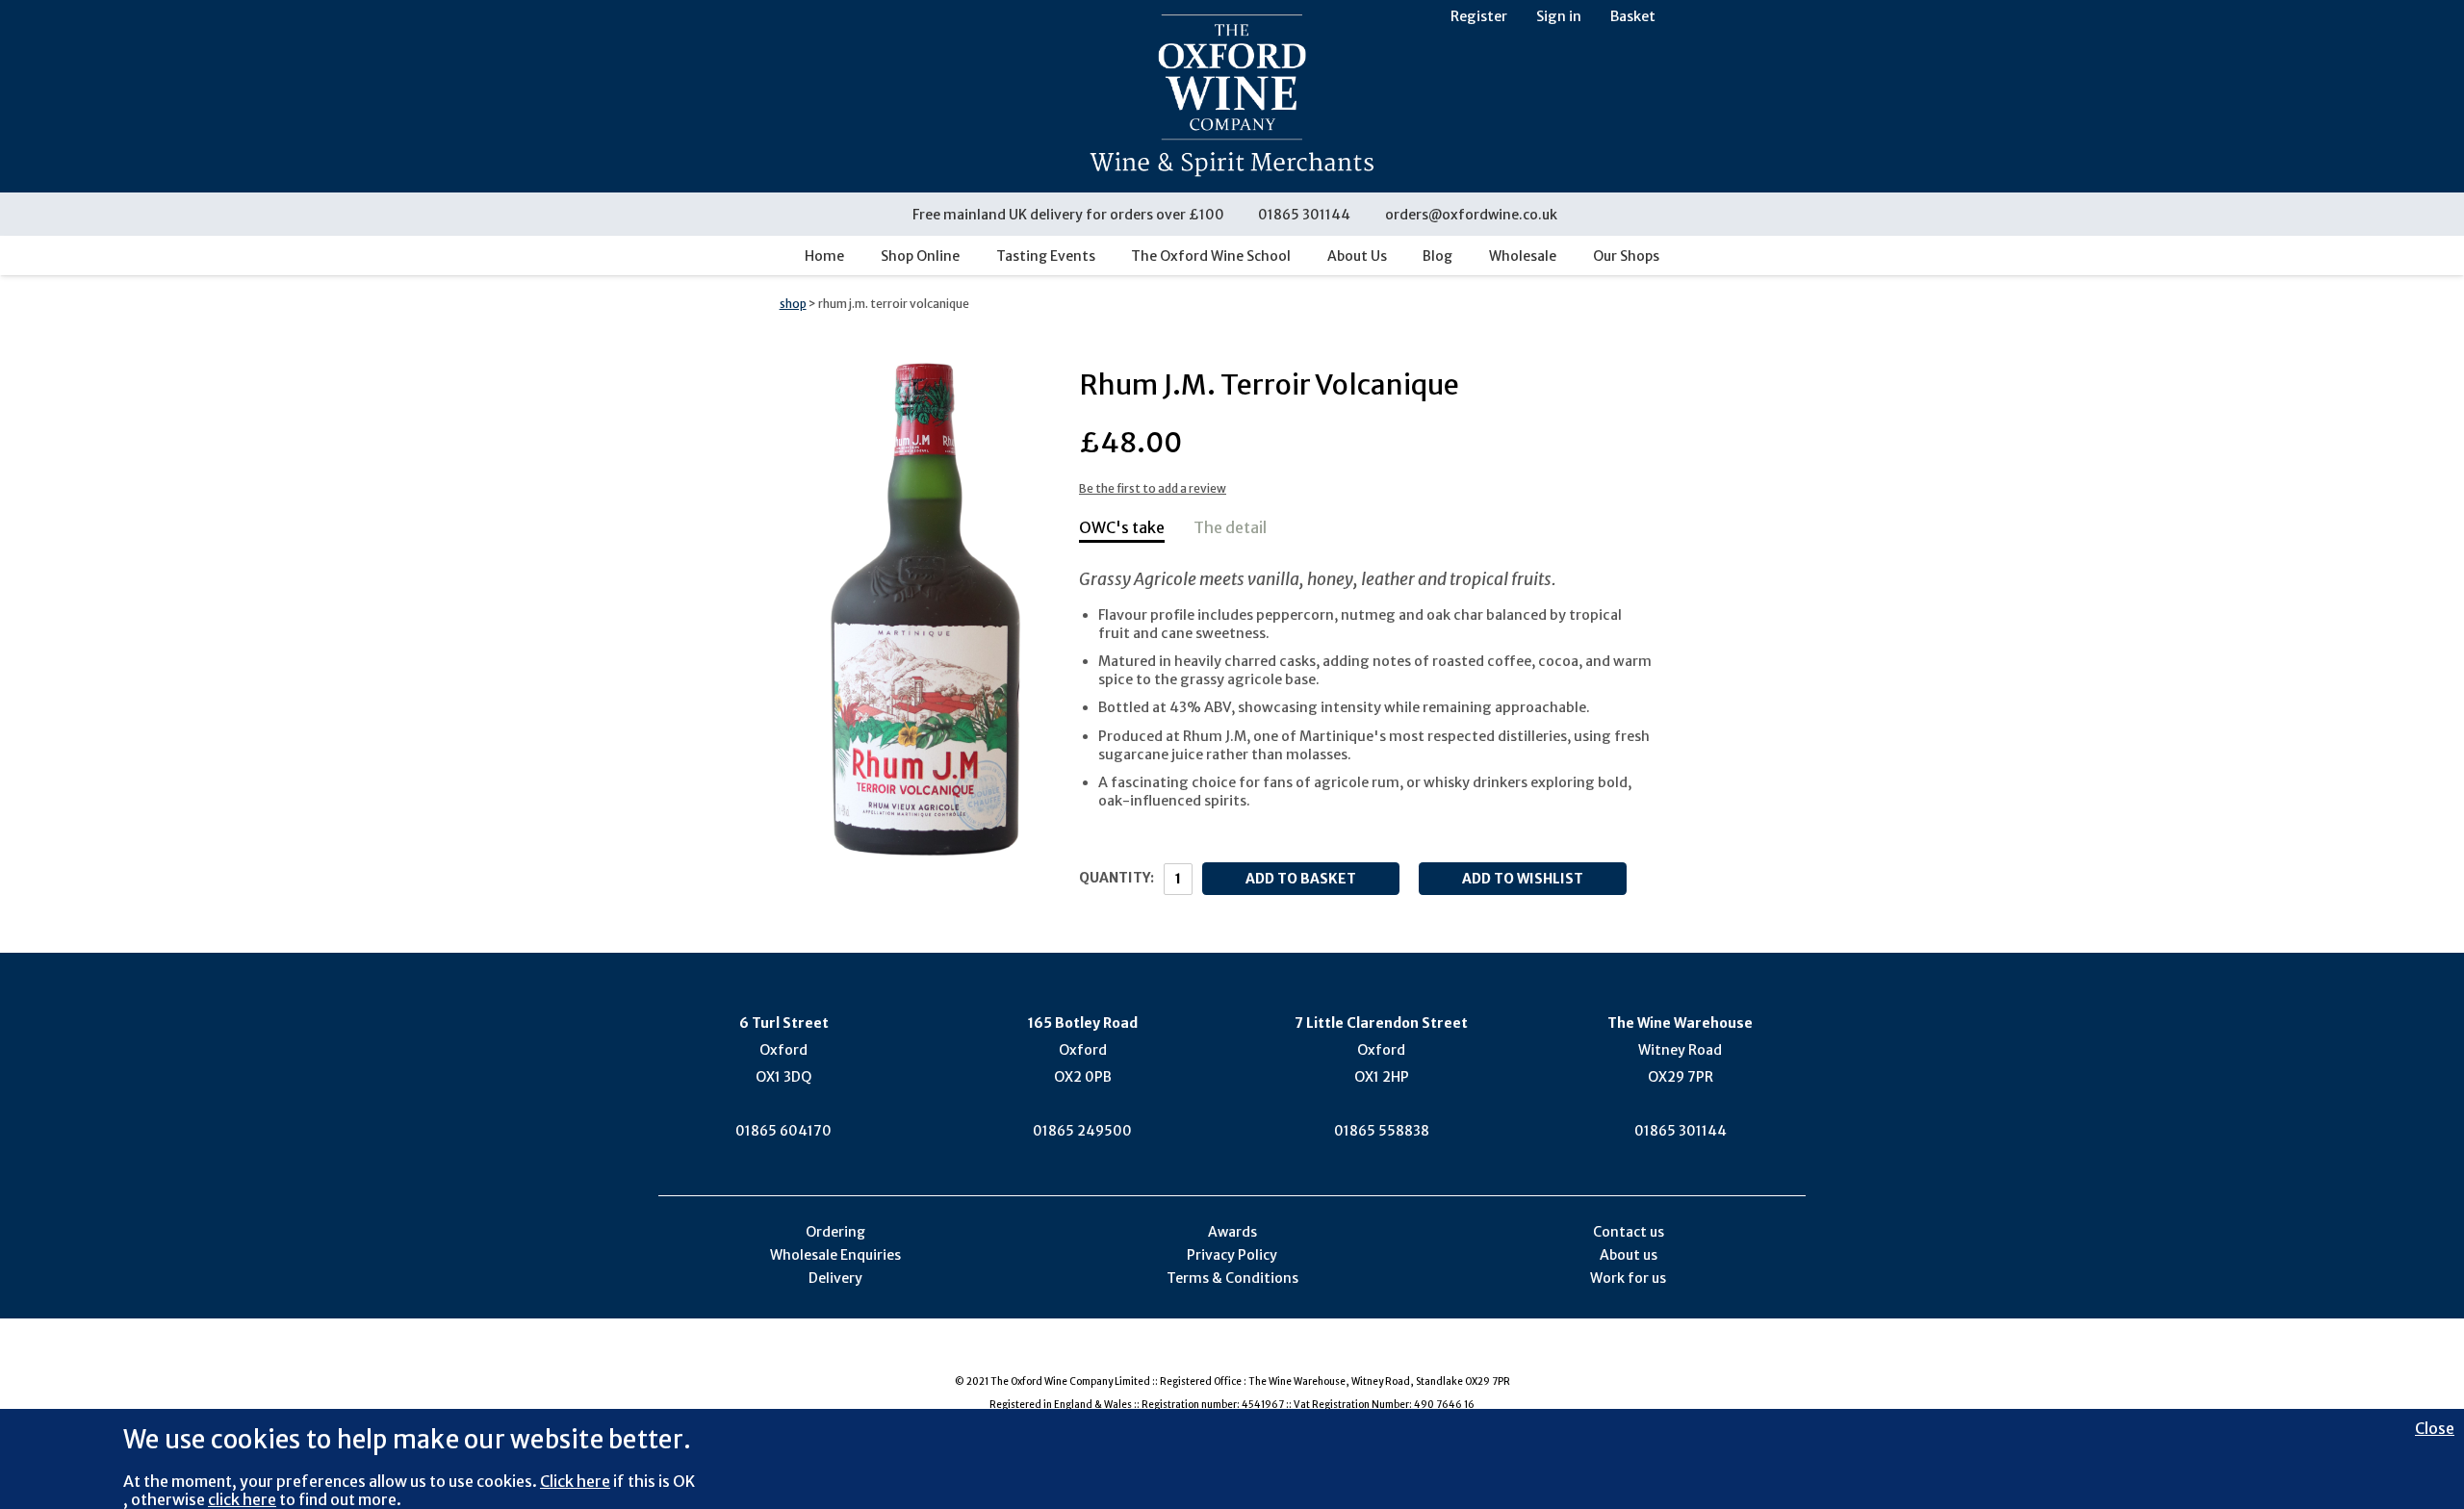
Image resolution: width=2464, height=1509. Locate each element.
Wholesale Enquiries (835, 1255)
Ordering (835, 1232)
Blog (1437, 256)
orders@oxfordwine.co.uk (1471, 215)
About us (1629, 1255)
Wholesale (1523, 256)
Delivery (835, 1278)
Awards (1232, 1232)
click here (242, 1499)
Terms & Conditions (1232, 1278)
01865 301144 (1304, 215)
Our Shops (1626, 256)
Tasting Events (1046, 256)
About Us (1357, 256)
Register (1479, 16)
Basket (1633, 16)
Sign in (1559, 16)
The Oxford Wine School (1211, 256)
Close (2435, 1428)
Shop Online (920, 256)
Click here (575, 1481)
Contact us (1629, 1232)
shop (793, 304)
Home (824, 256)
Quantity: (1116, 878)
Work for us (1628, 1278)
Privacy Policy (1232, 1255)
